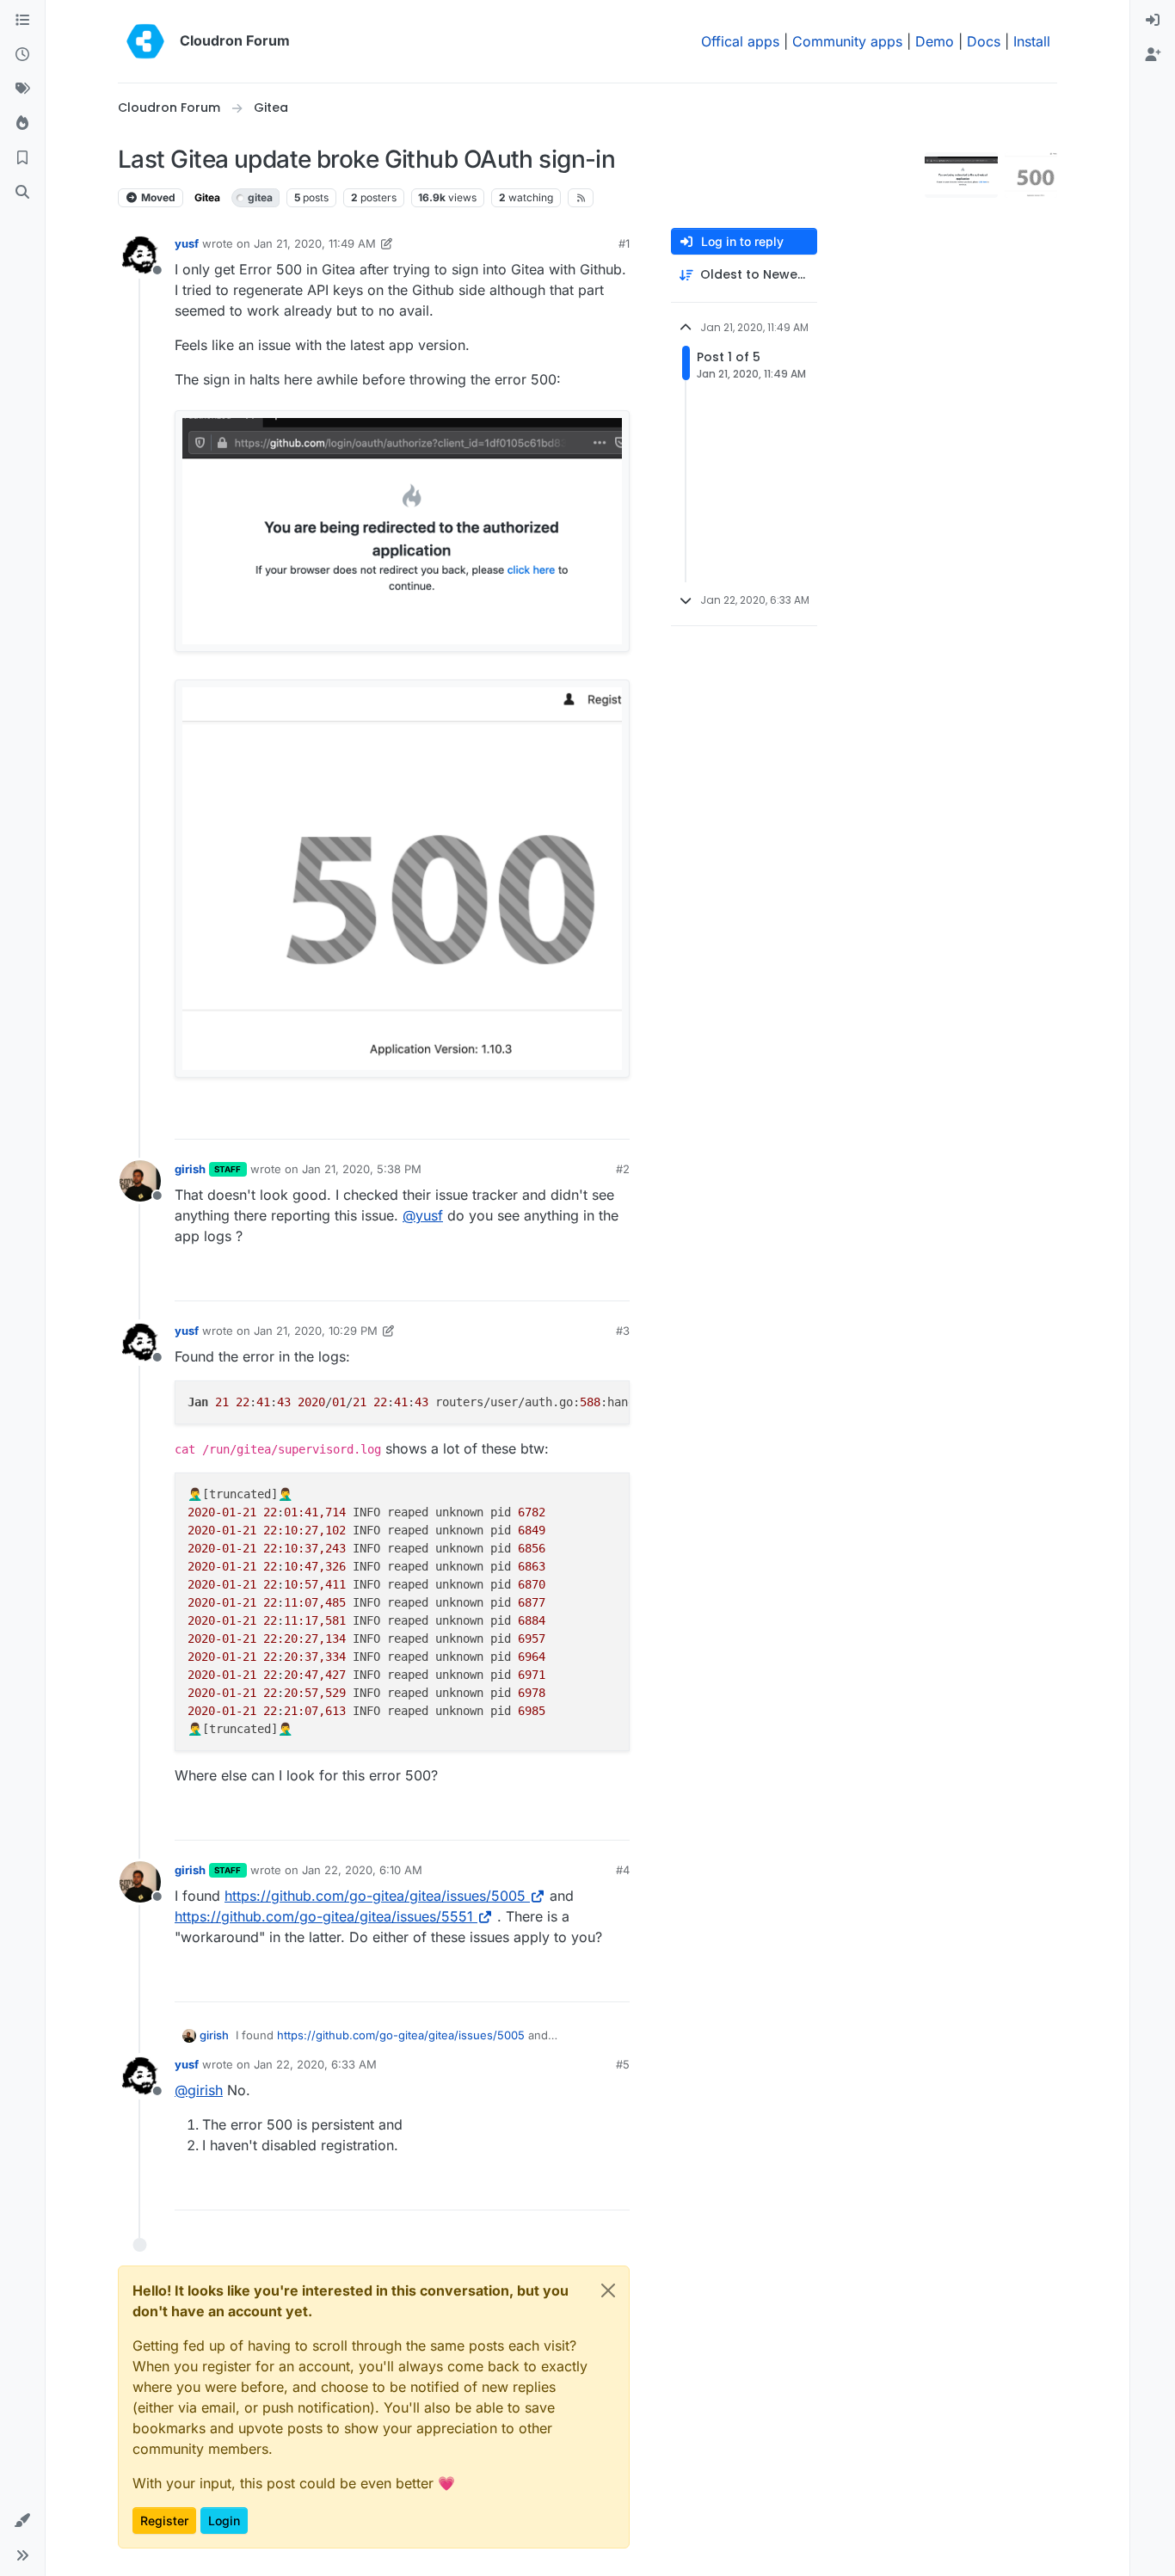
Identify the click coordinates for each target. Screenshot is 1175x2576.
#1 (624, 243)
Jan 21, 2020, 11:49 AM (315, 243)
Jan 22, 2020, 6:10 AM (362, 1870)
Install (1032, 41)
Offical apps (740, 41)
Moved (157, 197)
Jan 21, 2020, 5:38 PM (362, 1169)
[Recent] (22, 55)
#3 (623, 1331)
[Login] (1153, 21)
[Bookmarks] (22, 158)
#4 (623, 1870)
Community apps (847, 41)
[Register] (1153, 55)
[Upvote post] (588, 1119)
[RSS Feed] (581, 198)
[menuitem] (1153, 21)
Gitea (207, 197)
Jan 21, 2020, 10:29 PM (316, 1331)
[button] (22, 2521)
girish (190, 1169)
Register (164, 2521)
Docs (984, 41)
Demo (935, 41)
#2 (623, 1169)
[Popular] (22, 124)
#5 (623, 2064)
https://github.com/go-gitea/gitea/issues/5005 (375, 1896)
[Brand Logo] (145, 41)
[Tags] (22, 89)
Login (224, 2521)
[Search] (22, 193)
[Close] (608, 2290)
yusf (187, 243)
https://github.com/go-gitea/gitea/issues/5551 (324, 1916)
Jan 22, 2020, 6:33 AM (315, 2064)
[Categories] (22, 21)
